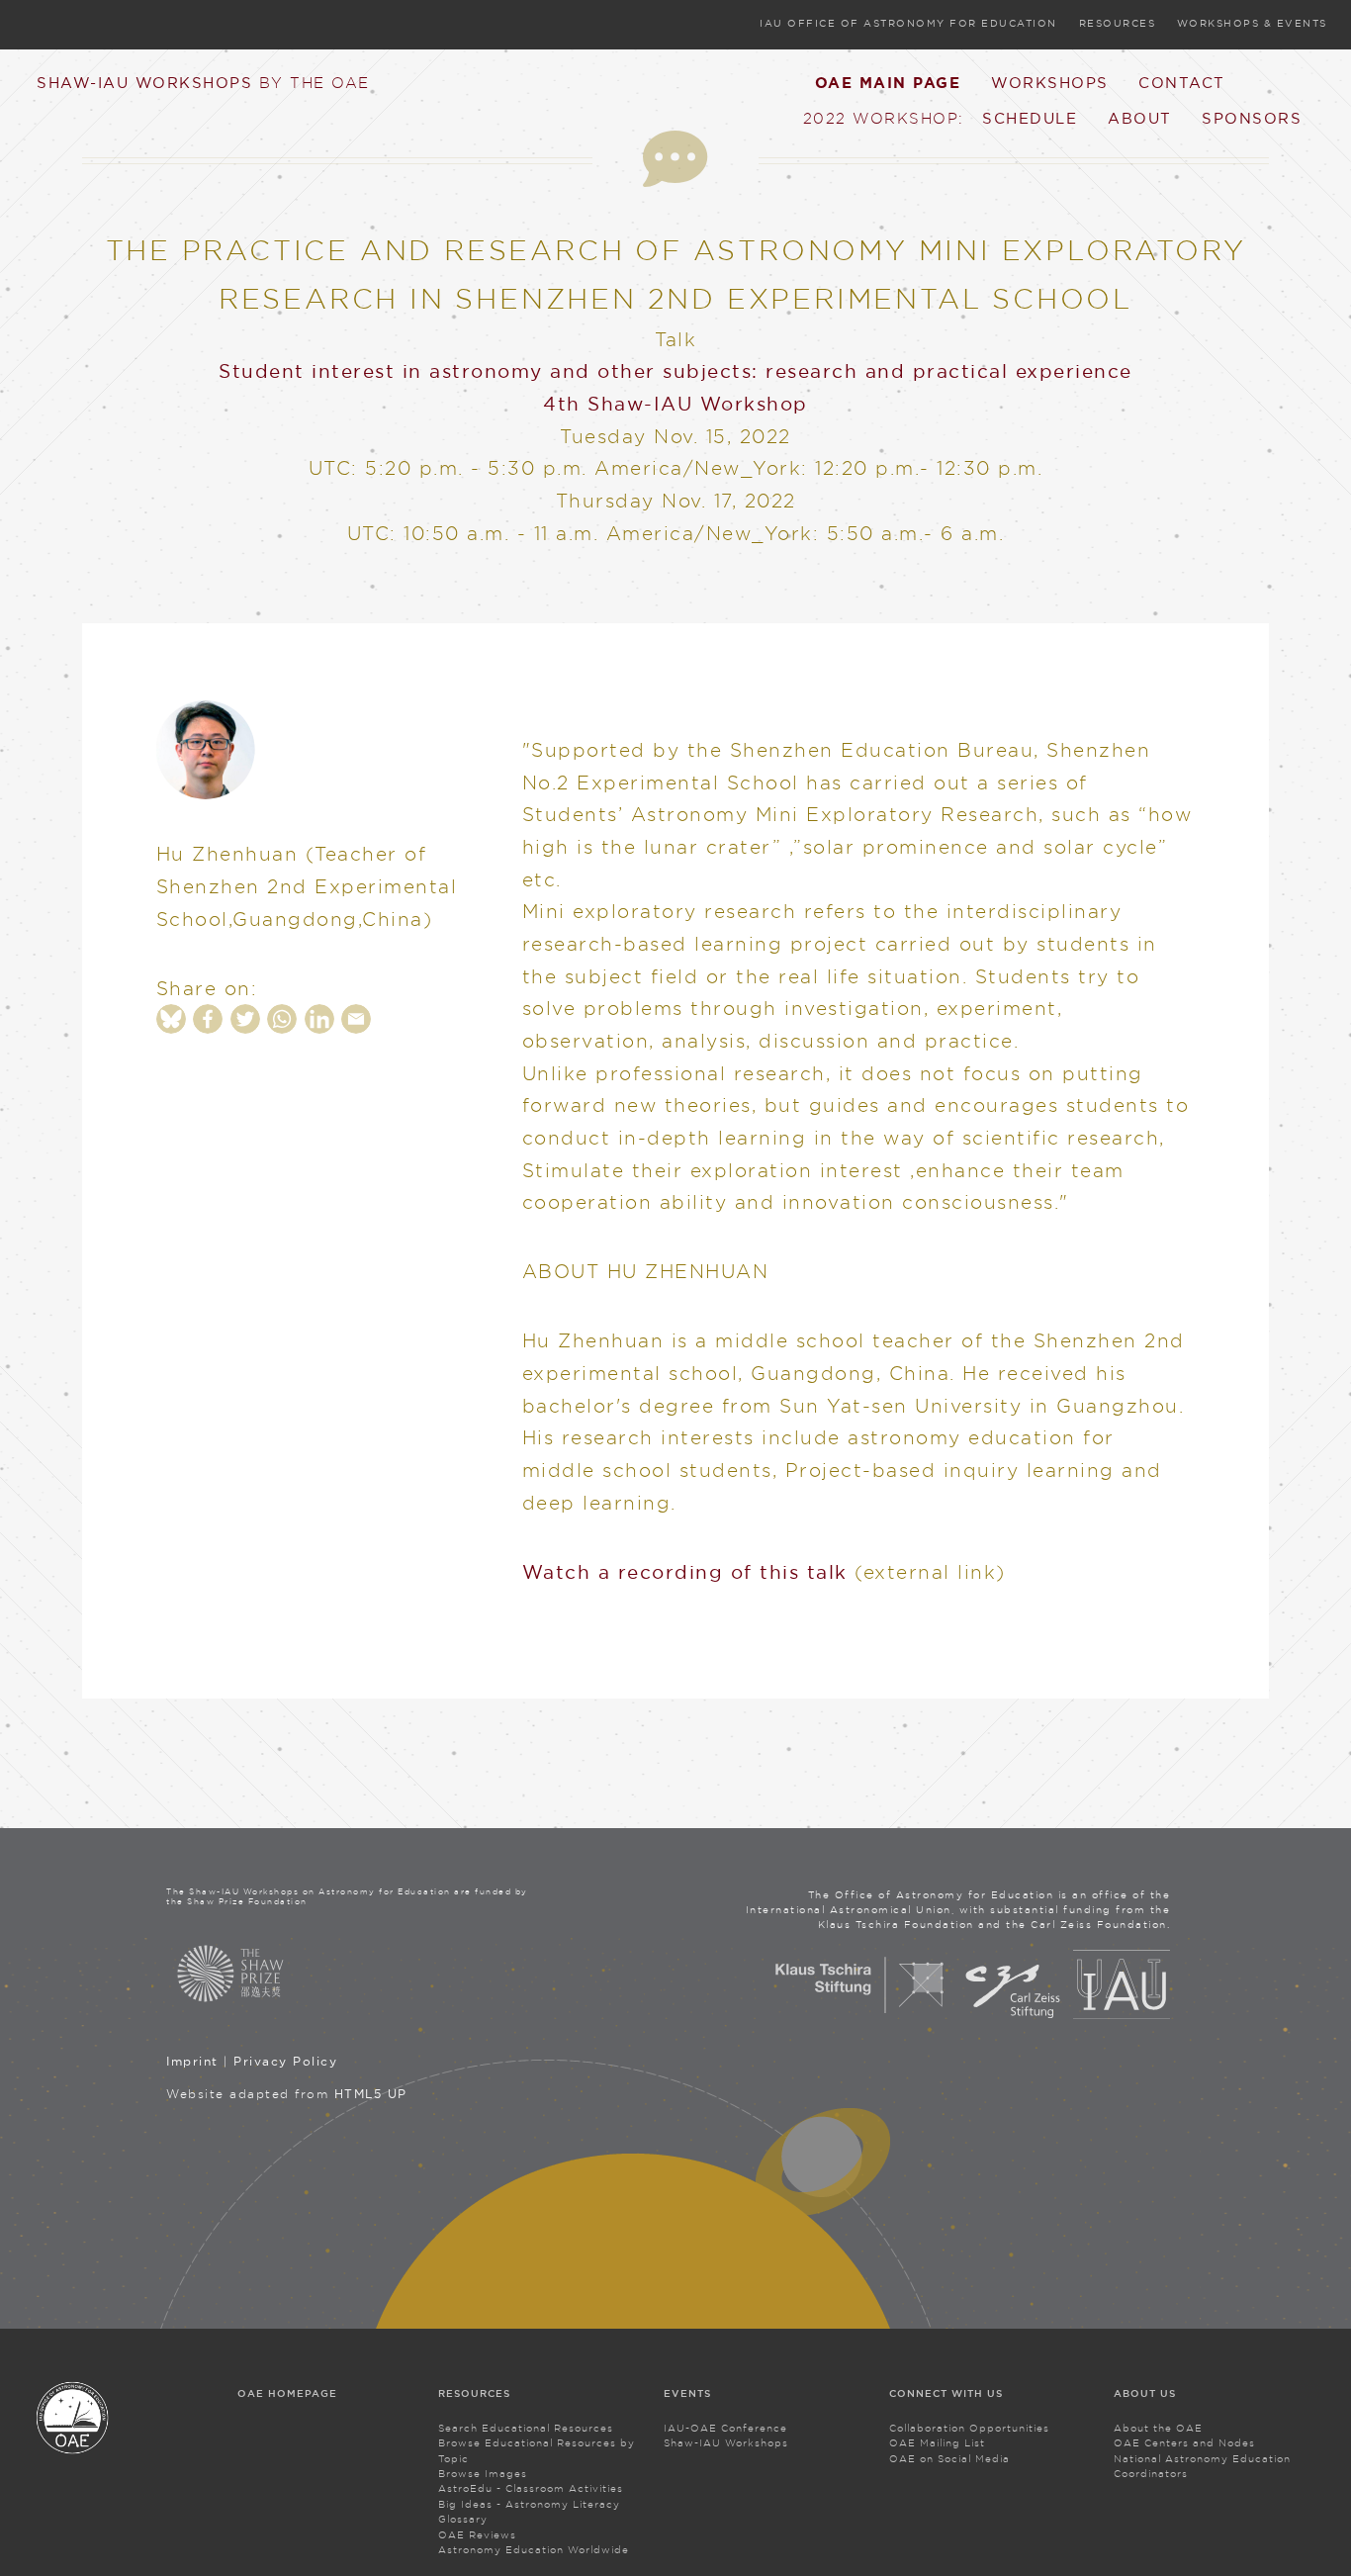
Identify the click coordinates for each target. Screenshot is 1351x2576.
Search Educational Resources (526, 2428)
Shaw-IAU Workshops (203, 82)
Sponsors (1252, 118)
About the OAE (1158, 2428)
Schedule (1030, 118)
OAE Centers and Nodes (1184, 2443)
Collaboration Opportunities (969, 2428)
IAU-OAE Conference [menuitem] (725, 2428)
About (1140, 118)
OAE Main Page (888, 83)
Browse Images (483, 2474)
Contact (1182, 82)
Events (687, 2393)
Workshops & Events (1252, 23)
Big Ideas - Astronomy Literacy (529, 2504)
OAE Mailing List (937, 2443)
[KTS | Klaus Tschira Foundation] (860, 2015)
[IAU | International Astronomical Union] (1122, 2015)
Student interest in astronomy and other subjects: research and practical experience (675, 371)
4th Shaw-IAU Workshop (675, 404)
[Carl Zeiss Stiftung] (1013, 2015)
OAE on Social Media (949, 2459)
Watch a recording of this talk (685, 1572)
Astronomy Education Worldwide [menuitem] (534, 2550)
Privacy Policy (285, 2061)
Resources (1118, 23)
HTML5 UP (371, 2094)
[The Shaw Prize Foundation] (350, 1974)
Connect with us (946, 2393)
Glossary (463, 2519)
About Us (1145, 2393)
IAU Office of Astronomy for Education (908, 23)
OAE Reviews (477, 2535)
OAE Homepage (287, 2393)
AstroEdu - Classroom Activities (531, 2488)
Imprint (192, 2061)
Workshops (1050, 82)
